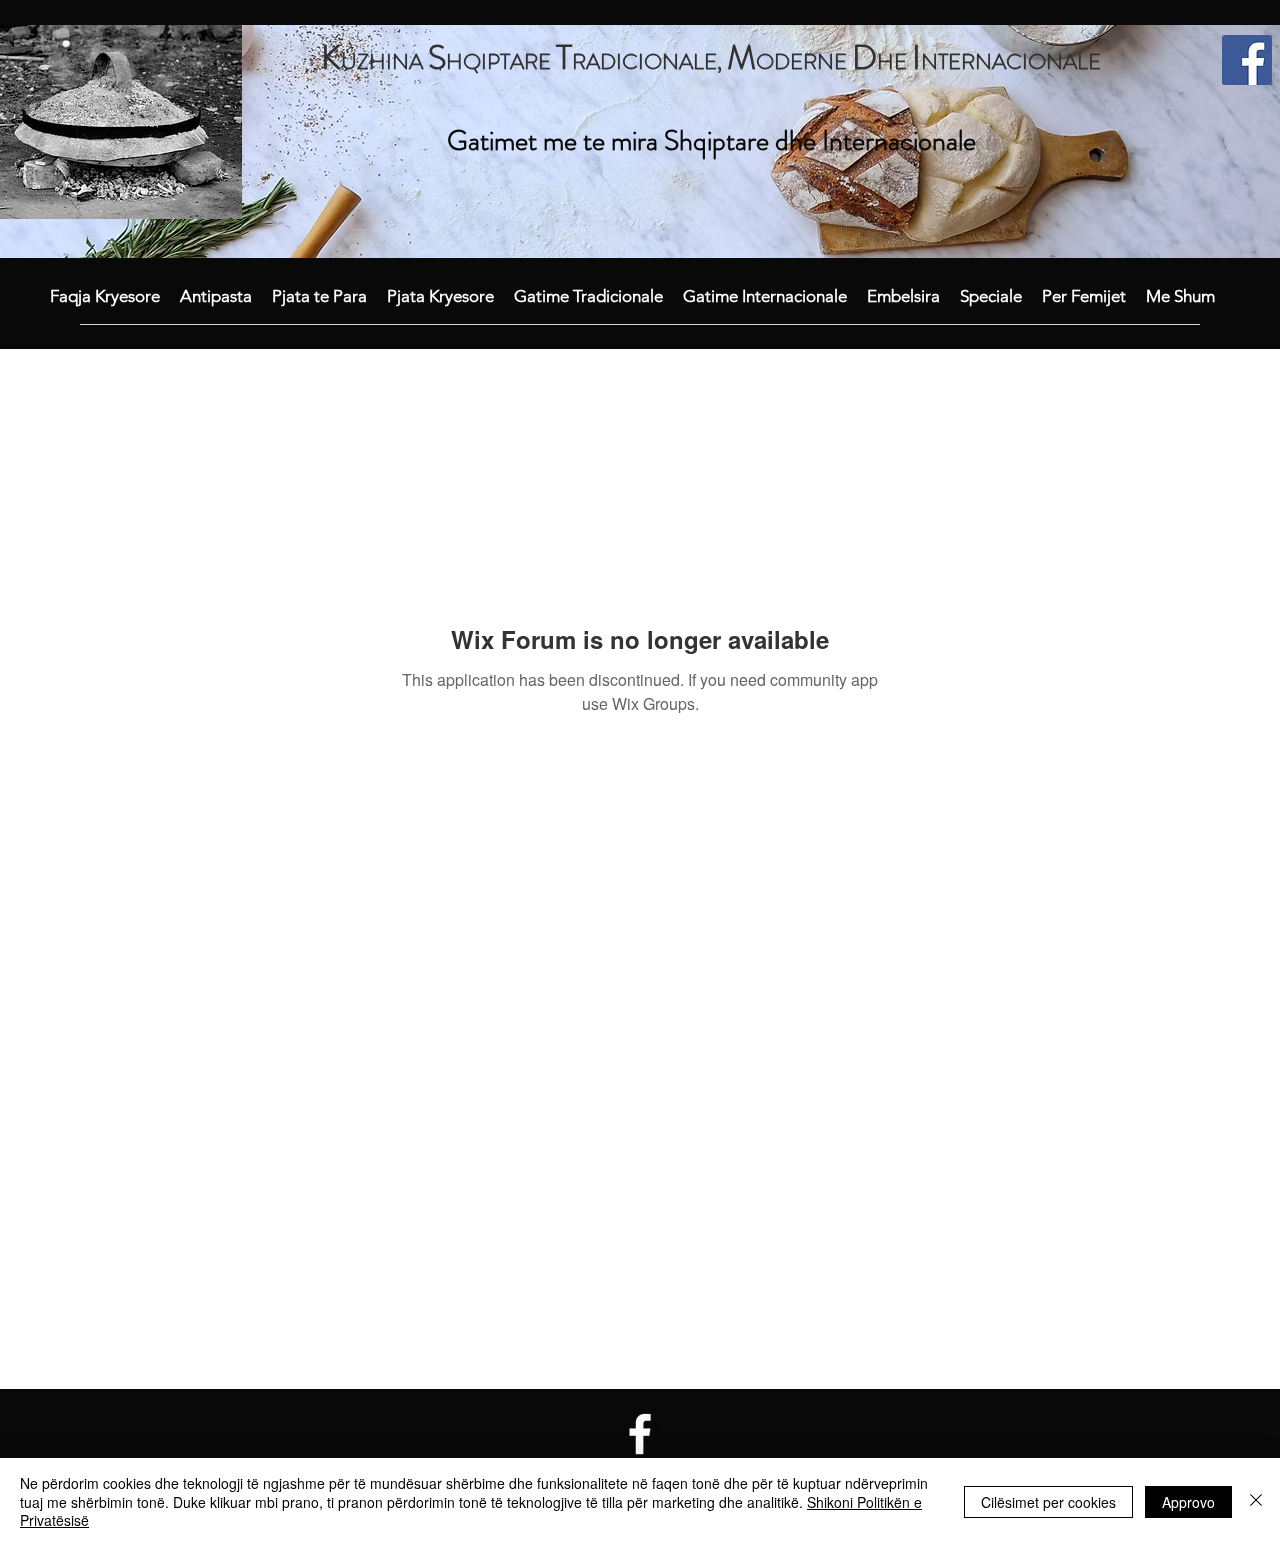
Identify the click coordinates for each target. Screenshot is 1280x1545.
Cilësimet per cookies (1048, 1502)
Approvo (1188, 1502)
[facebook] (1247, 60)
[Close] (1256, 1501)
